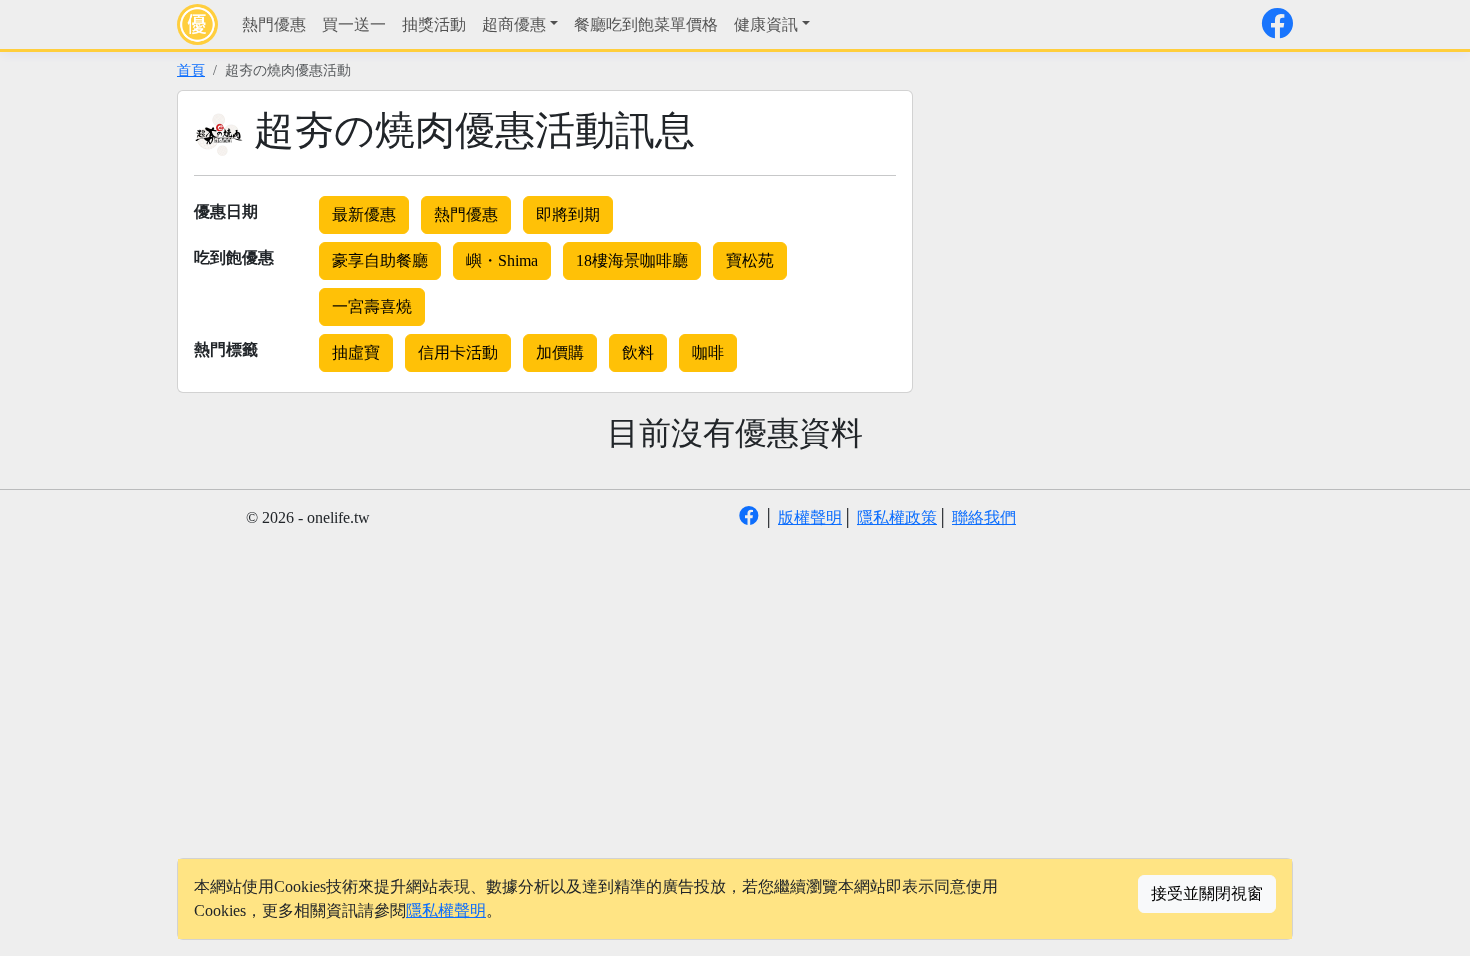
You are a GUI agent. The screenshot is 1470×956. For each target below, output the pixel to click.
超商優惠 (514, 24)
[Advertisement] (1105, 230)
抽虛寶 (356, 352)
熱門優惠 (274, 24)
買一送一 (354, 24)
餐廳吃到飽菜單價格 (646, 24)
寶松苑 (750, 260)
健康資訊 (766, 24)
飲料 (638, 352)
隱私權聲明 (446, 910)
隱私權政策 (897, 517)
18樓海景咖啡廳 (632, 260)
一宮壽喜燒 (372, 306)
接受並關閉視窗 (1207, 893)
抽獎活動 (434, 24)
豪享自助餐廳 (380, 260)
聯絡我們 (984, 517)
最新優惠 (364, 214)
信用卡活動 (458, 352)
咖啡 (708, 352)
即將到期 (568, 214)
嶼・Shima (502, 260)
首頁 (191, 70)
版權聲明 (810, 517)
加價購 (560, 352)
